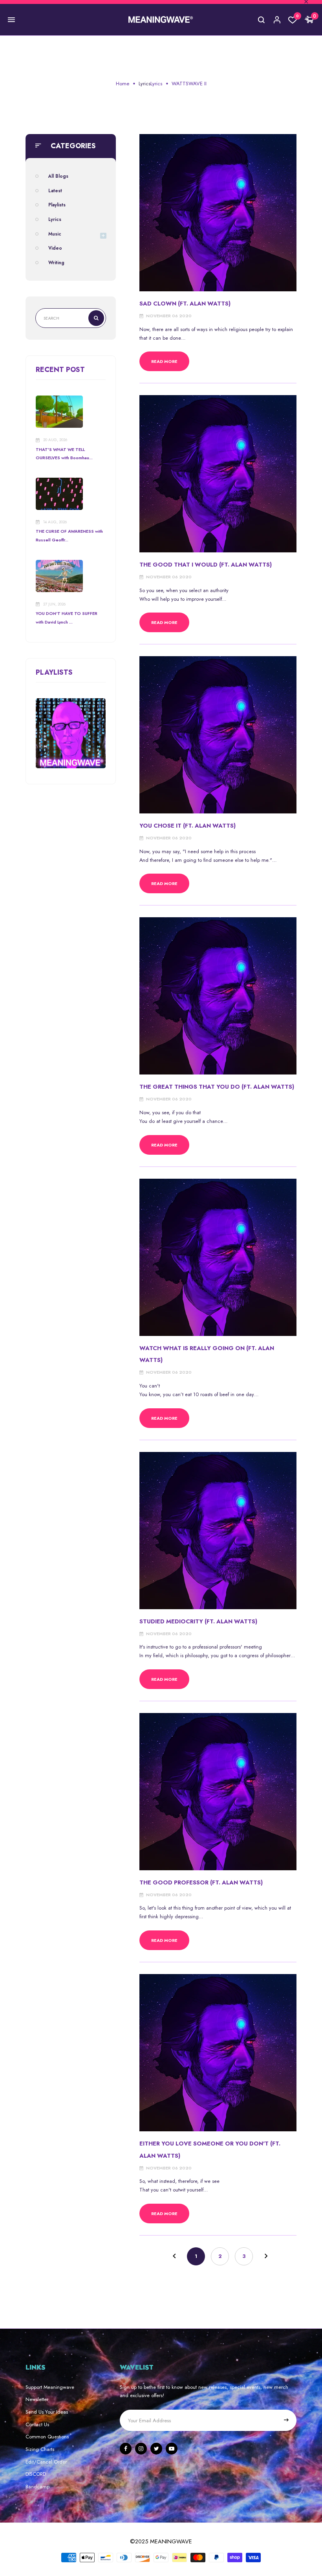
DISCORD (36, 2474)
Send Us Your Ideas (47, 2412)
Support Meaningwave (50, 2387)
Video (55, 248)
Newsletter (37, 2399)
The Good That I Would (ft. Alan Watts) (206, 564)
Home (123, 84)
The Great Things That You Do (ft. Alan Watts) (217, 1087)
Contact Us (37, 2424)
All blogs (58, 176)
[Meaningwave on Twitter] (156, 2449)
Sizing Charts (40, 2449)
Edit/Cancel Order (46, 2462)
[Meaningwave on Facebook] (126, 2449)
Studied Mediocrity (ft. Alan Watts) (198, 1621)
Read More (164, 361)
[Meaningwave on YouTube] (172, 2449)
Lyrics (145, 84)
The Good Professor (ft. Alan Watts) (201, 1882)
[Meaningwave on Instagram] (141, 2449)
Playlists (57, 205)
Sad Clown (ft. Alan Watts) (185, 303)
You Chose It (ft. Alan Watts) (188, 825)
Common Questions (47, 2437)
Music (55, 234)
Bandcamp (38, 2487)
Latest (55, 190)
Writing (56, 262)
